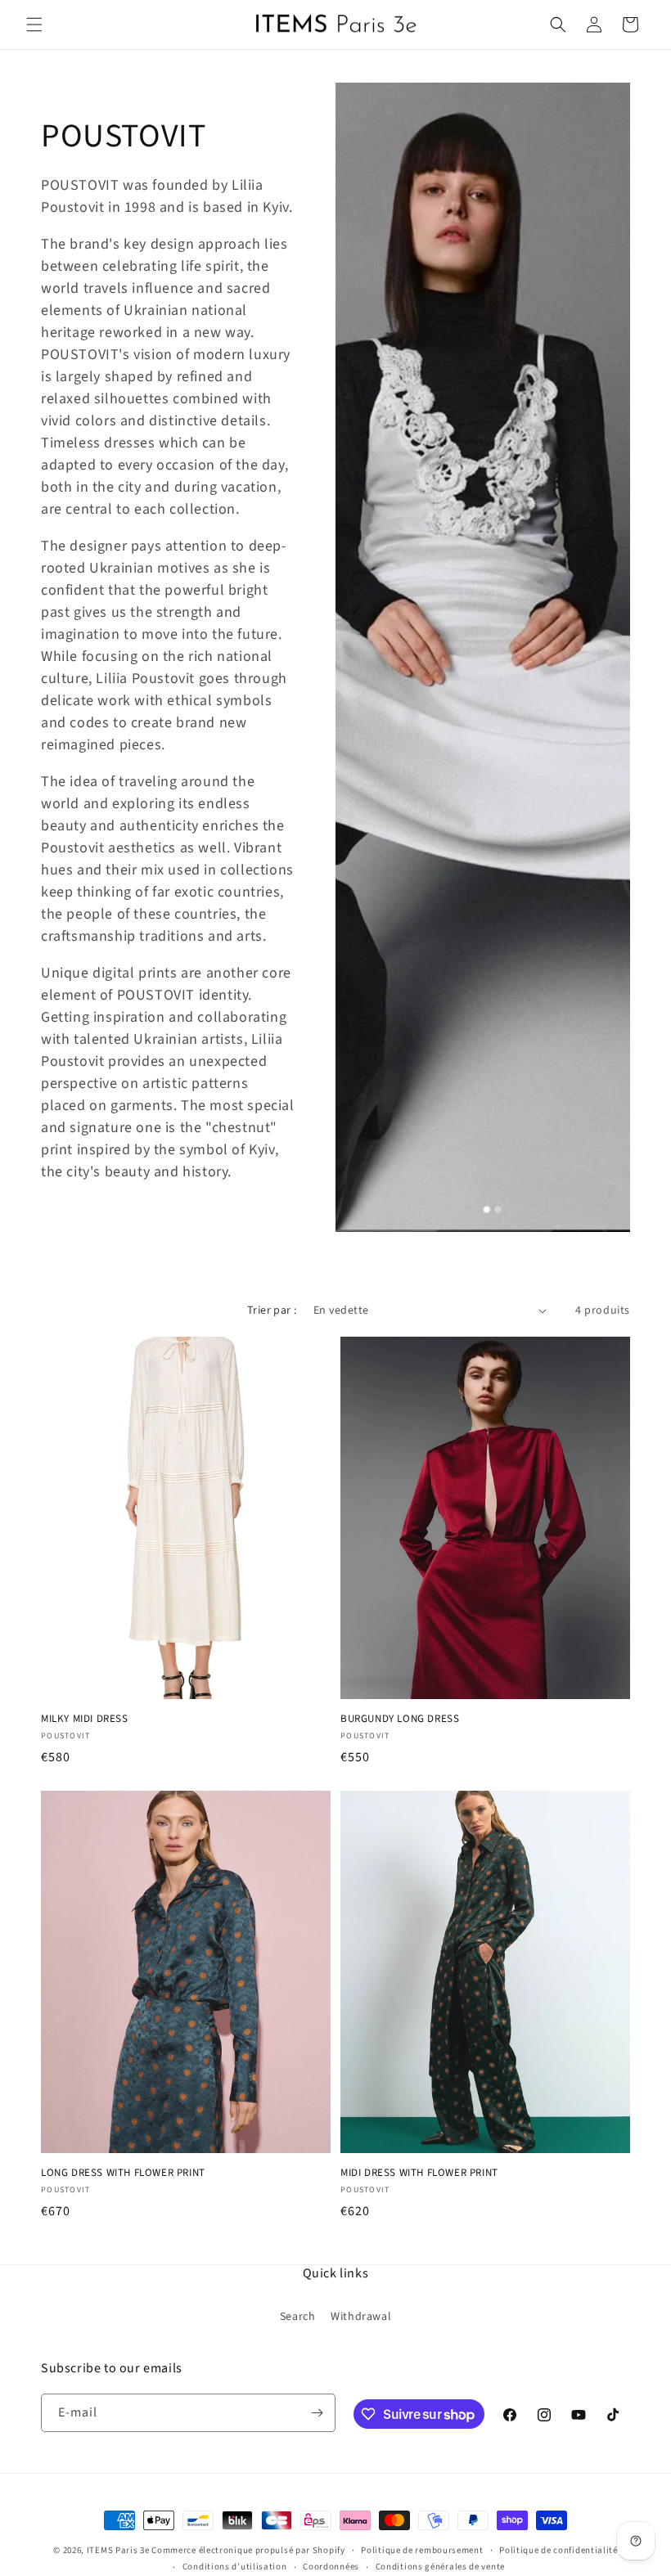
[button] (34, 25)
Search (298, 2317)
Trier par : (272, 1310)
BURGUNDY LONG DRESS (400, 1719)
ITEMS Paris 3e (118, 2550)
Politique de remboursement (422, 2550)
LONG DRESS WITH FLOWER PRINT (123, 2173)
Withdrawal (361, 2317)
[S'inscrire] (317, 2413)
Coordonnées (331, 2567)
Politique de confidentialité (558, 2550)
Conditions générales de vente (440, 2567)
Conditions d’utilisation (235, 2567)
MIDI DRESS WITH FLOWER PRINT (419, 2173)
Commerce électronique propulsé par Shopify (248, 2550)
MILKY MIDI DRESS (85, 1719)
